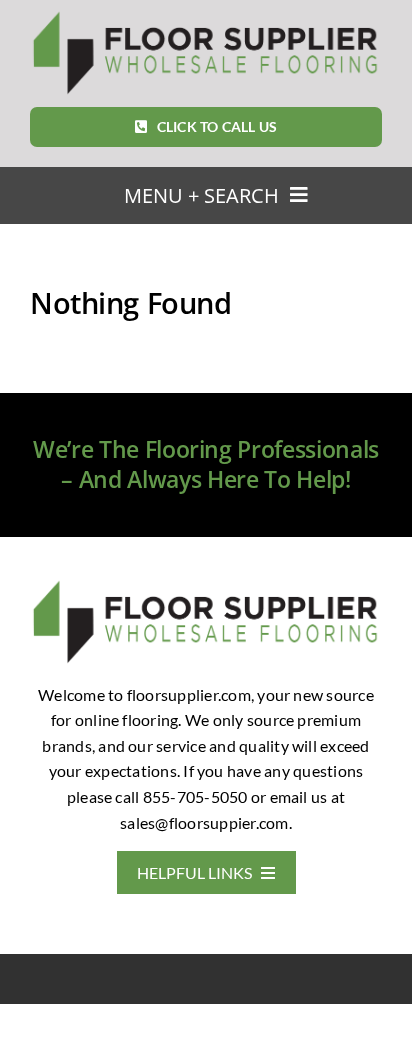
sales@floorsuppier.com (204, 822)
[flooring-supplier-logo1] (206, 15)
